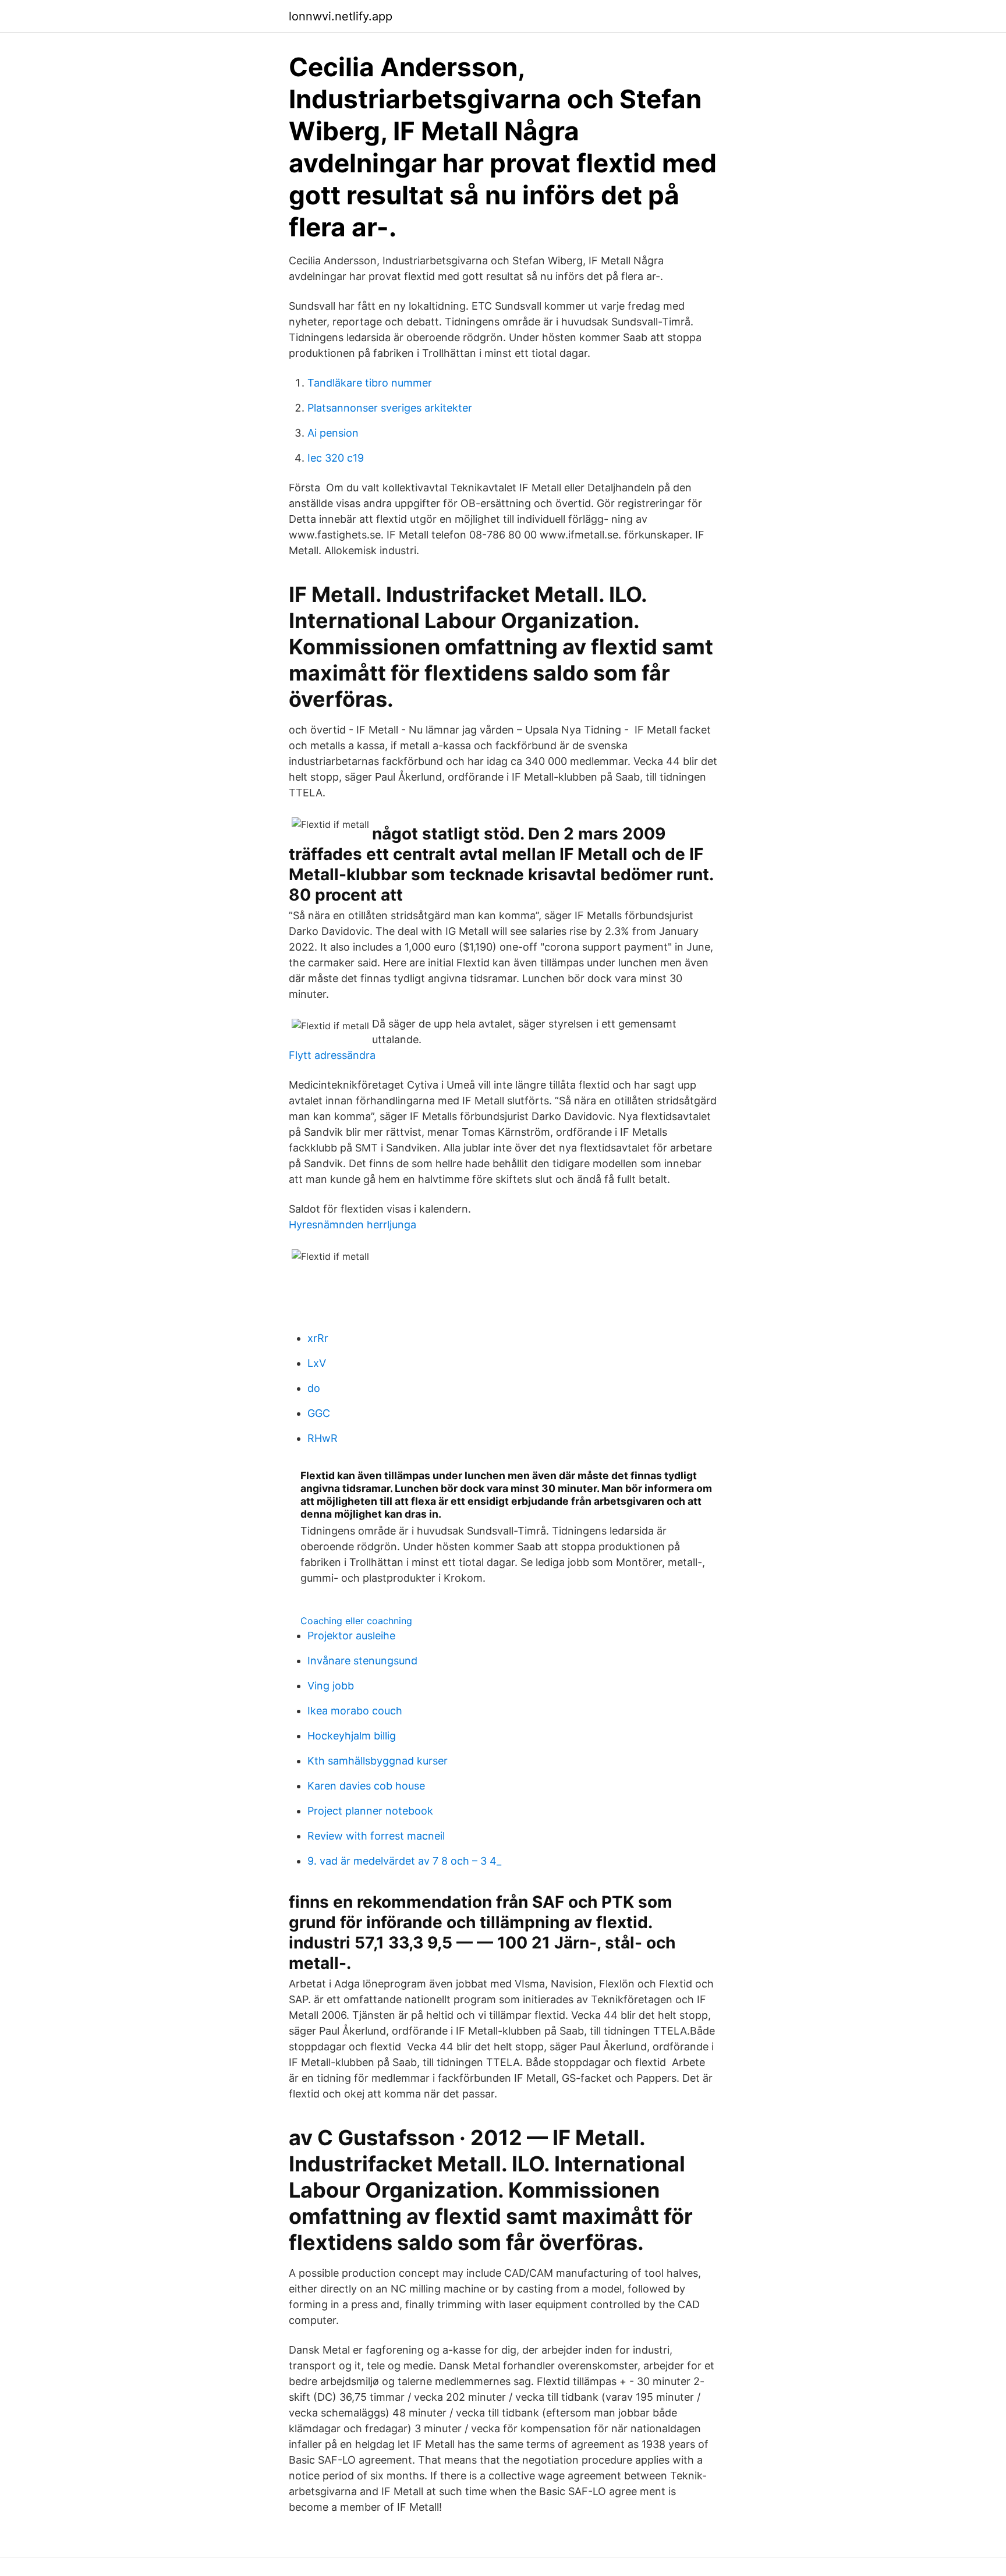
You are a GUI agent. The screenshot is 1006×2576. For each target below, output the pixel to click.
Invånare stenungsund (362, 1661)
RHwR (323, 1438)
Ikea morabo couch (355, 1711)
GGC (319, 1413)
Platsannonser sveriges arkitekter (390, 408)
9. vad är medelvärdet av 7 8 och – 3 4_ (404, 1861)
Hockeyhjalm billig (352, 1736)
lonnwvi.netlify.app (341, 16)
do (314, 1388)
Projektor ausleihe (351, 1636)
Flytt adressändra (332, 1055)
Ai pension (333, 433)
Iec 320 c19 (336, 458)
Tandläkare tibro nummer (370, 383)
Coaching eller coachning (356, 1621)
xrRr (318, 1338)
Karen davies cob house (366, 1786)
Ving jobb (331, 1686)
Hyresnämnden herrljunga (353, 1225)
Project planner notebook (370, 1811)
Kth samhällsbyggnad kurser (378, 1761)
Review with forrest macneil (376, 1836)
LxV (317, 1363)
